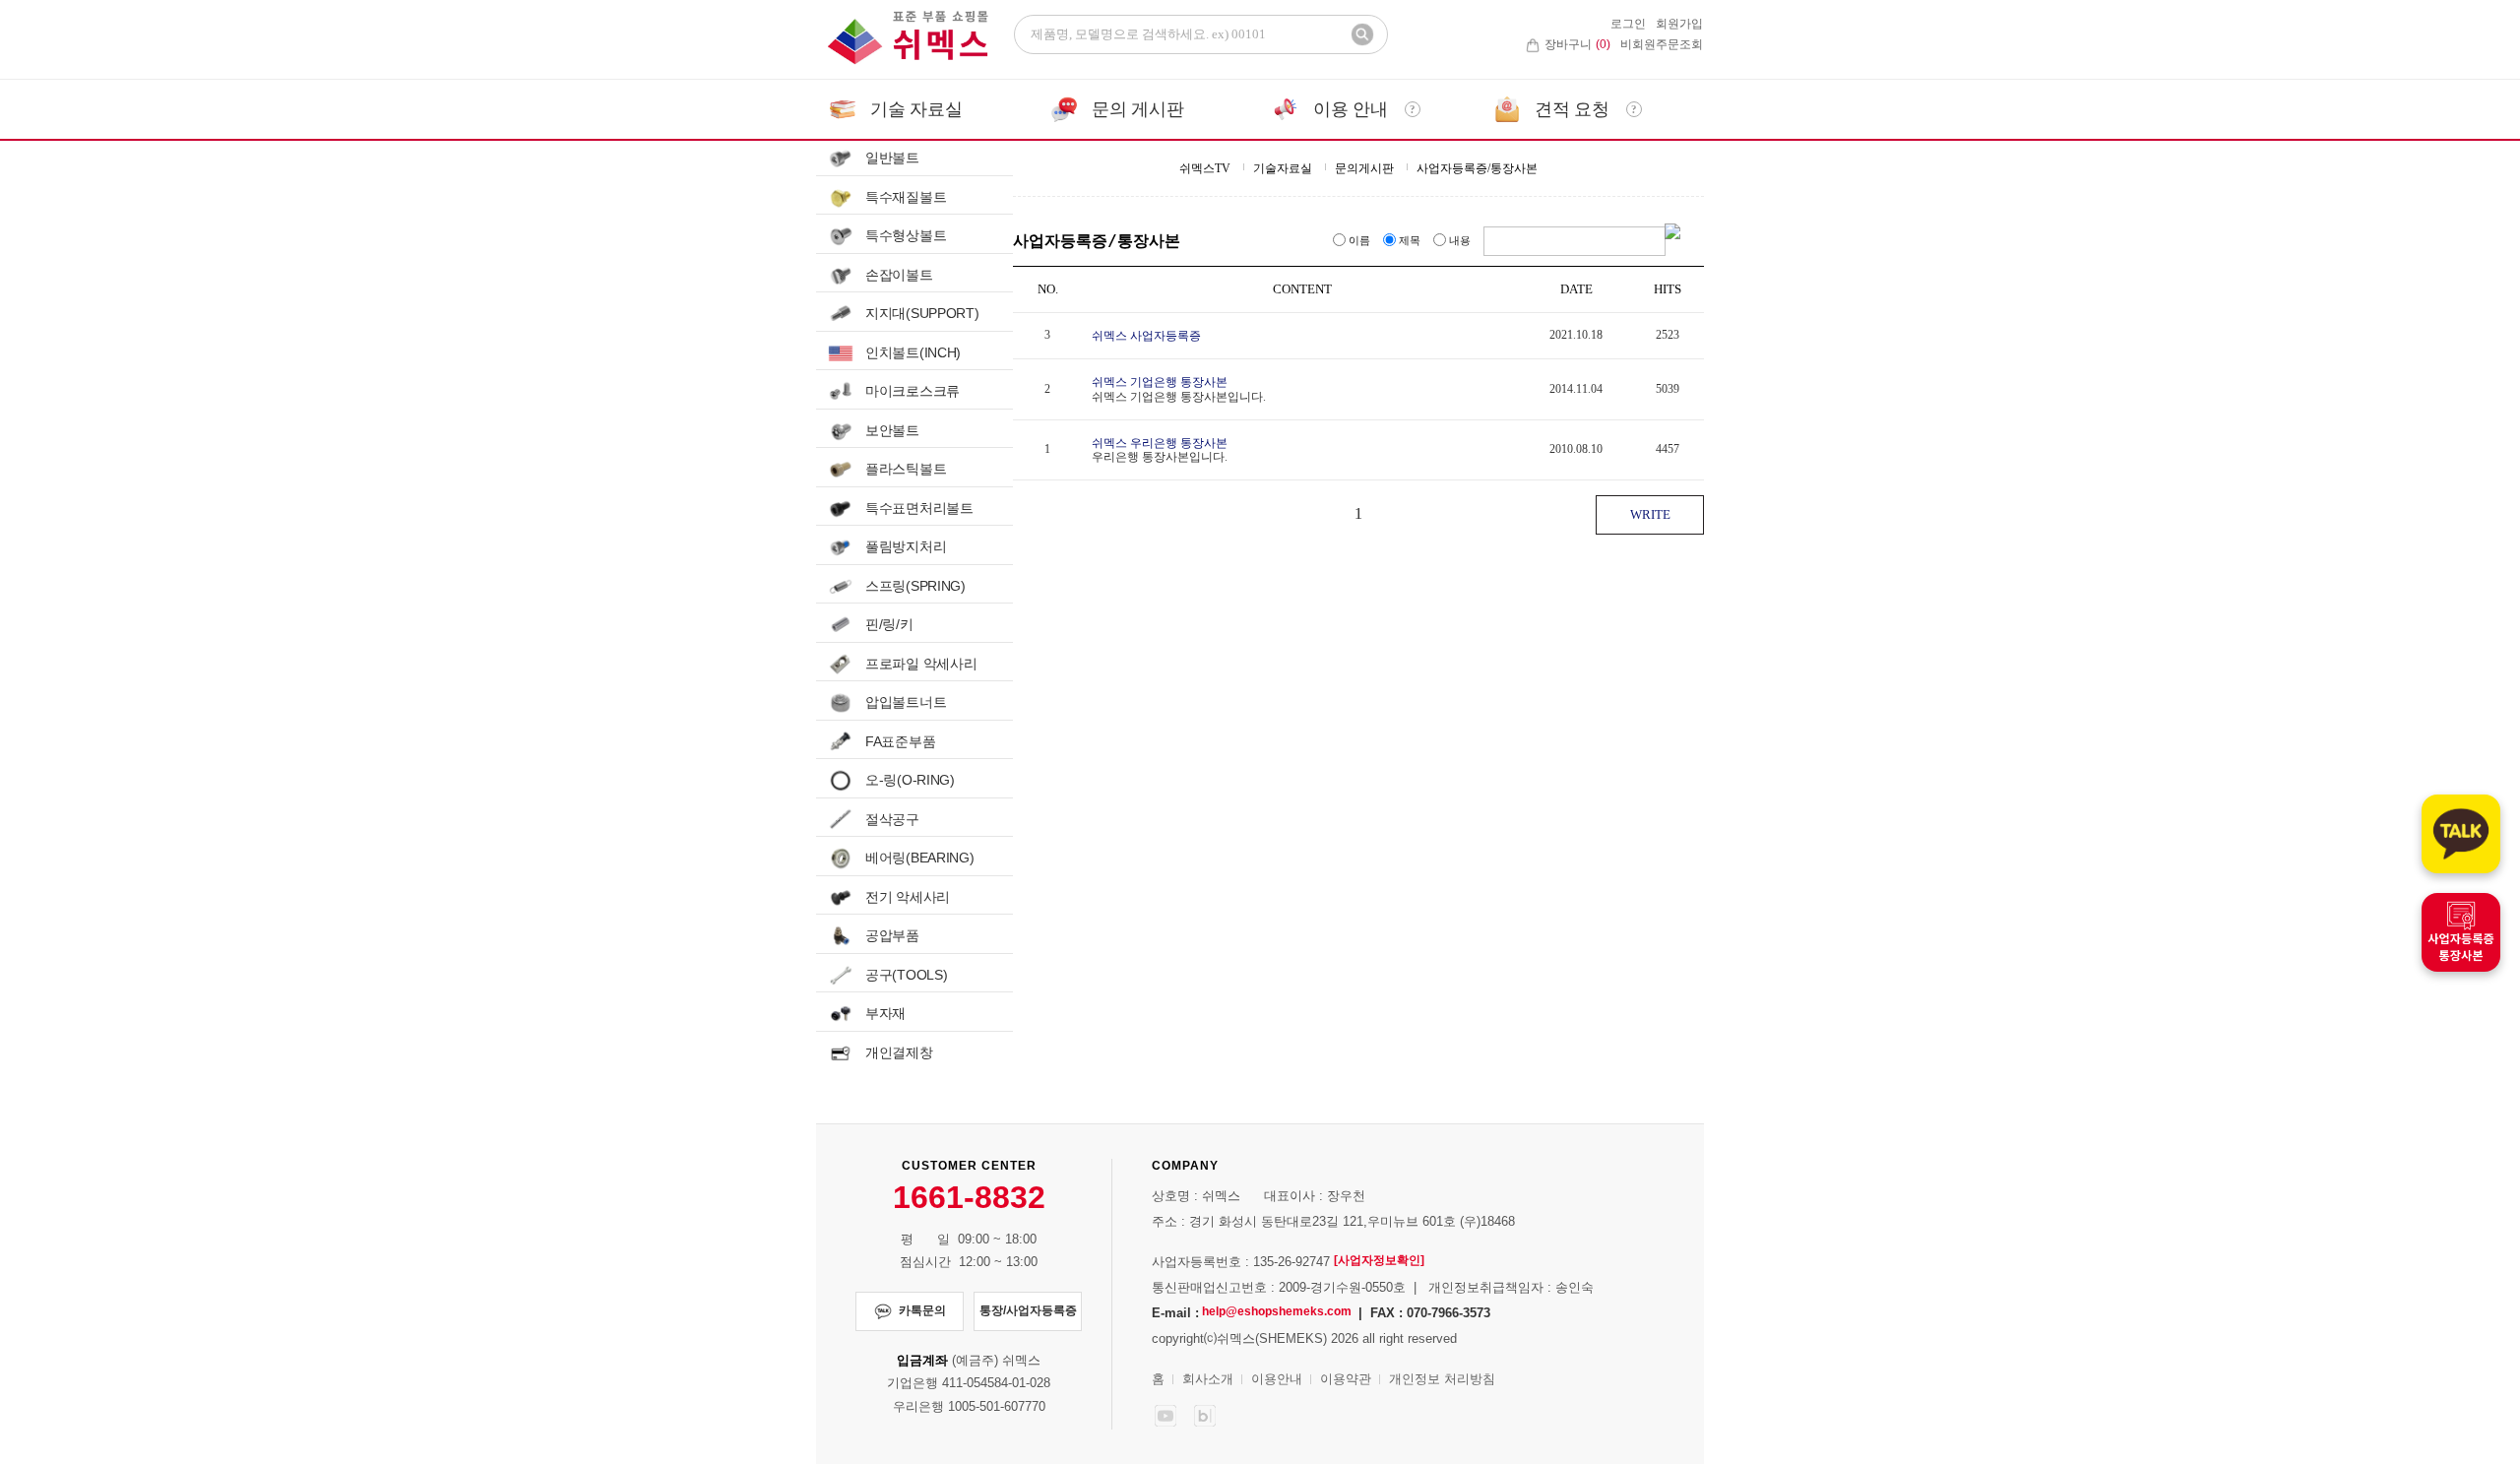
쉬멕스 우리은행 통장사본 (1160, 442)
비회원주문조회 (1662, 44)
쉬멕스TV (1205, 168)
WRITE (1650, 514)
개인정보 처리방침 (1442, 1379)
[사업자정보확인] (1379, 1260)
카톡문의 (922, 1310)
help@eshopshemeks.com (1277, 1311)
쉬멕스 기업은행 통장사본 (1160, 382)
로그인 (1628, 24)
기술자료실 (1283, 168)
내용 (1460, 240)
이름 (1359, 240)
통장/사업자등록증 (1028, 1310)
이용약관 (1346, 1379)
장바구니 (1577, 44)
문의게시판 (1364, 168)
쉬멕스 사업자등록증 (1146, 336)
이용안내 (1277, 1379)
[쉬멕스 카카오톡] (2461, 834)
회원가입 (1679, 24)
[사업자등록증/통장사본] (2461, 932)
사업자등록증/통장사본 (1477, 168)
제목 (1410, 240)
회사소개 (1208, 1379)
